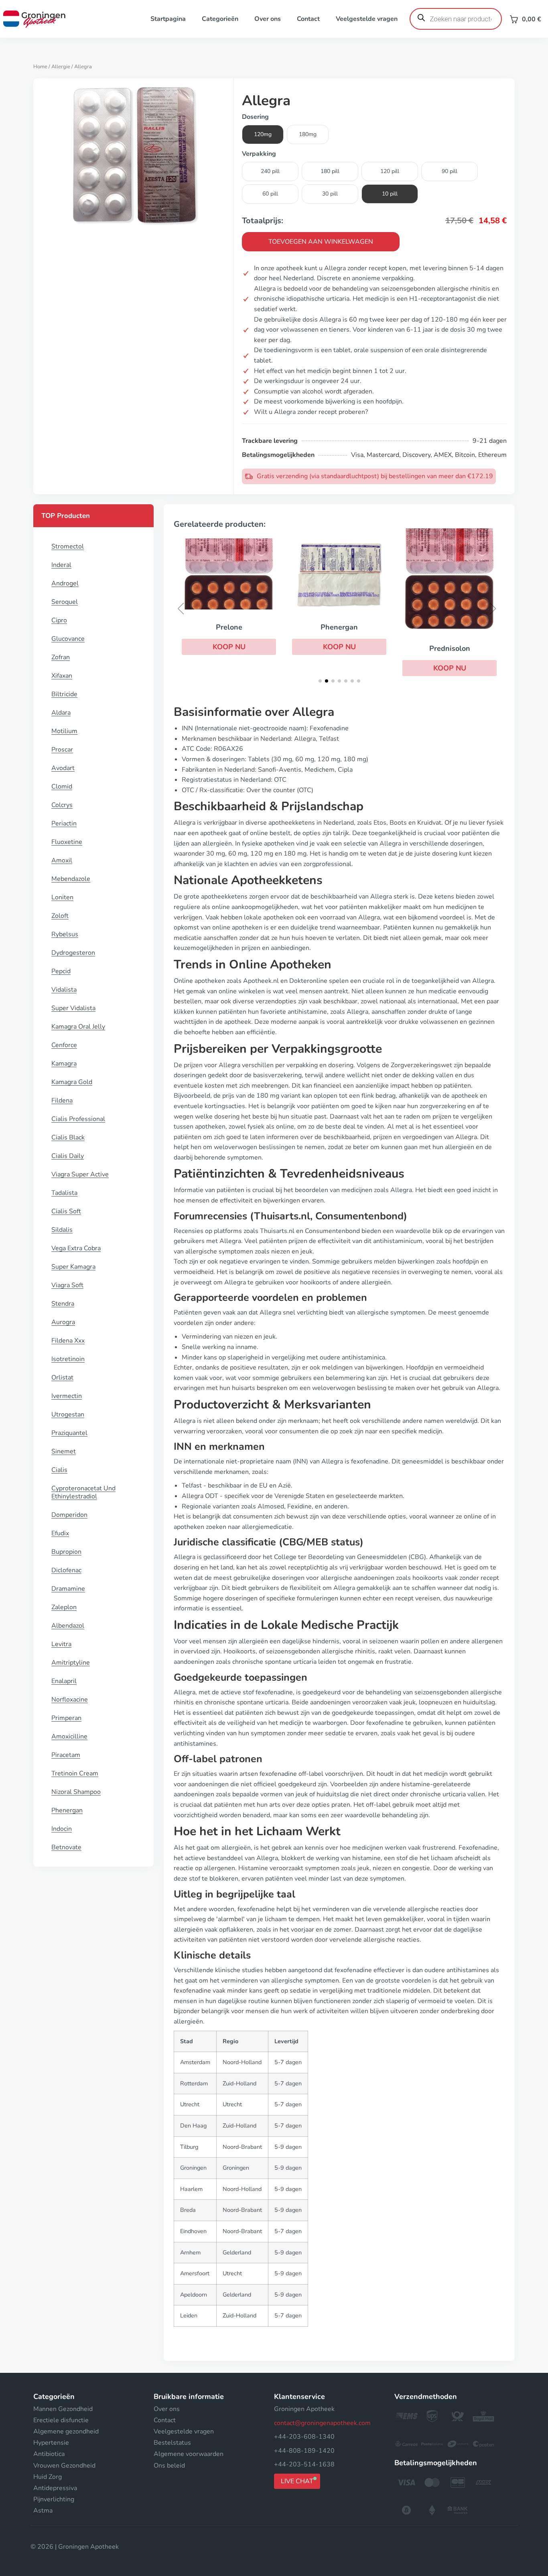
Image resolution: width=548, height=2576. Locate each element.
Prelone (229, 627)
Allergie (61, 67)
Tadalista (64, 1193)
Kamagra (64, 1064)
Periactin (64, 823)
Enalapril (64, 1681)
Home (40, 67)
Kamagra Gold (72, 1082)
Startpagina (168, 19)
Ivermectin (67, 1396)
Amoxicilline (69, 1736)
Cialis (59, 1470)
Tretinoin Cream (75, 1773)
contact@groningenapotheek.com (322, 2423)
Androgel (65, 583)
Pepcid (61, 971)
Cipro (59, 620)
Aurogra (63, 1322)
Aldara (61, 713)
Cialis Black (68, 1137)
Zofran (61, 657)
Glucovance (68, 639)
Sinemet (64, 1451)
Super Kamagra (73, 1267)
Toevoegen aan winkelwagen (321, 242)
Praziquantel (69, 1433)
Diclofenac (66, 1570)
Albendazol (68, 1626)
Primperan (66, 1718)
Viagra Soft (67, 1285)
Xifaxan (62, 676)
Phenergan (67, 1810)
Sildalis (62, 1230)
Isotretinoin (68, 1359)
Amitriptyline (71, 1663)
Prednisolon (450, 648)
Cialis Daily (68, 1156)
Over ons (268, 19)
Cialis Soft (66, 1211)
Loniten (62, 897)
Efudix (60, 1533)
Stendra (63, 1304)
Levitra (61, 1644)
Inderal (61, 565)
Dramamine (68, 1589)
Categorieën (220, 19)
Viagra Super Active (80, 1174)
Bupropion (66, 1552)
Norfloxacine (70, 1700)
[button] (229, 647)
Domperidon (69, 1515)
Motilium (64, 731)
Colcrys (62, 805)
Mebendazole (71, 879)
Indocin (62, 1829)
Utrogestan (68, 1414)
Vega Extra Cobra (76, 1248)
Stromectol (68, 546)
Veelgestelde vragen (367, 19)
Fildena (62, 1101)
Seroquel (65, 602)
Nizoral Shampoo (76, 1792)
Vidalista (64, 990)
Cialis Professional (78, 1119)
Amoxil (62, 860)
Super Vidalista (73, 1008)
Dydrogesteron (73, 953)
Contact (308, 19)
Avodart (63, 768)
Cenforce (64, 1045)
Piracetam (66, 1755)
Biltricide (64, 694)
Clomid (62, 787)
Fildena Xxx (68, 1341)
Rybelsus (65, 934)
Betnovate (66, 1847)
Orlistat (62, 1378)
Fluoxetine (67, 842)
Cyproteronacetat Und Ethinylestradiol (83, 1492)
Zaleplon (64, 1607)
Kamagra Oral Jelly (78, 1027)
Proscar (62, 750)
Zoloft (60, 916)
